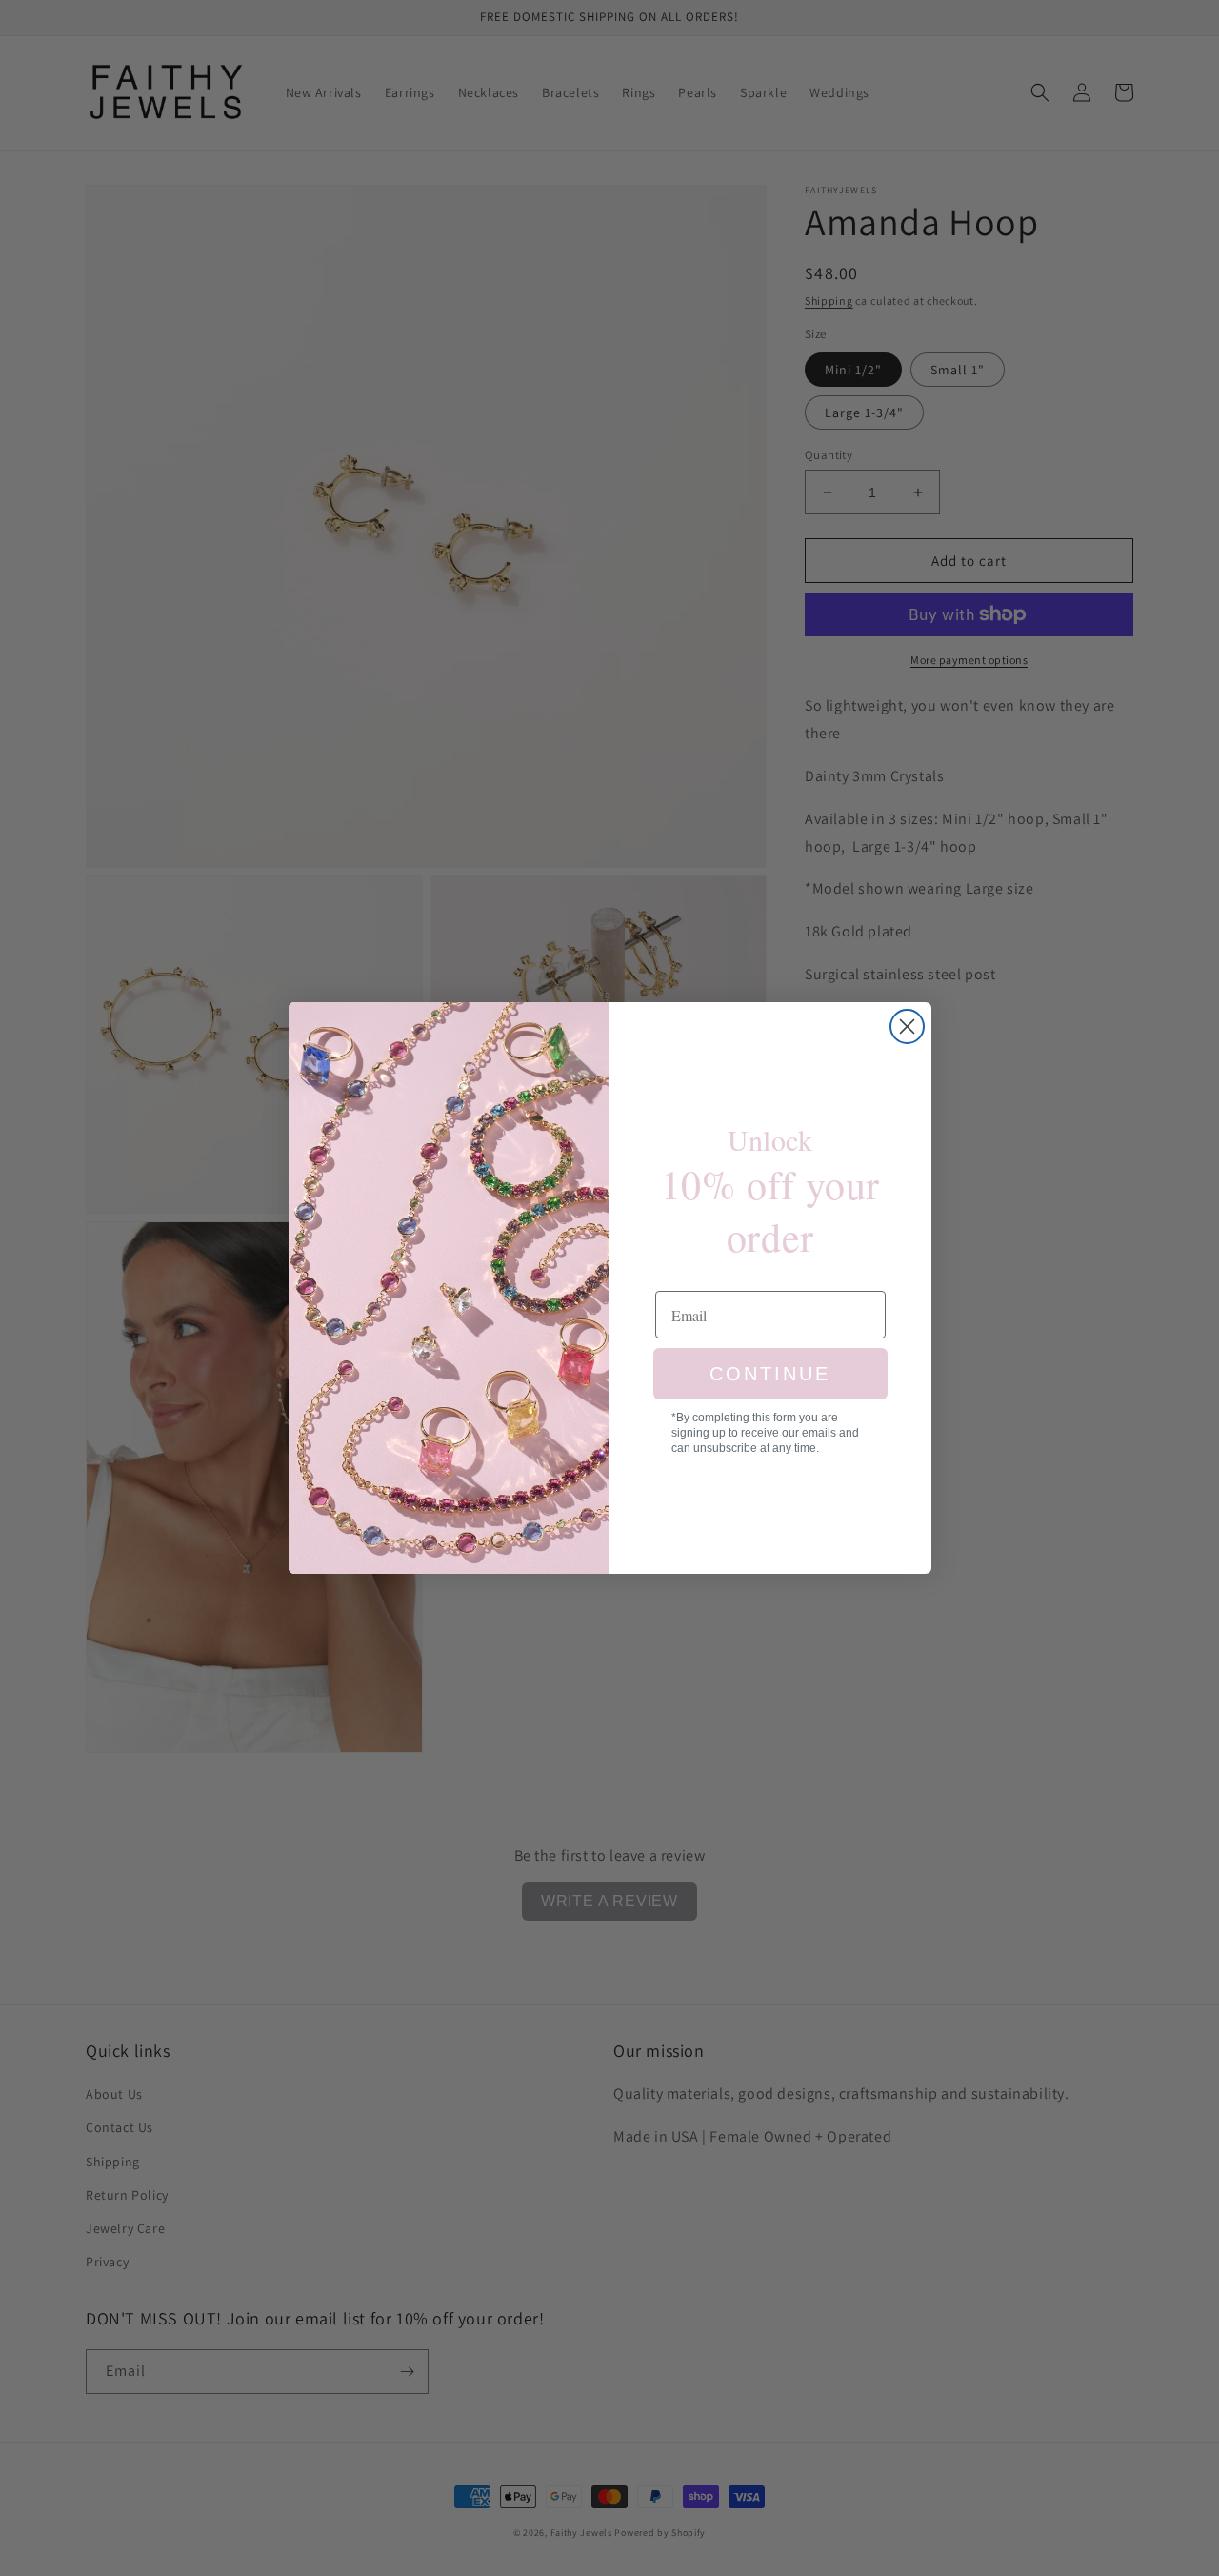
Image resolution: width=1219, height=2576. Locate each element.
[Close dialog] (907, 1026)
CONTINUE (770, 1374)
